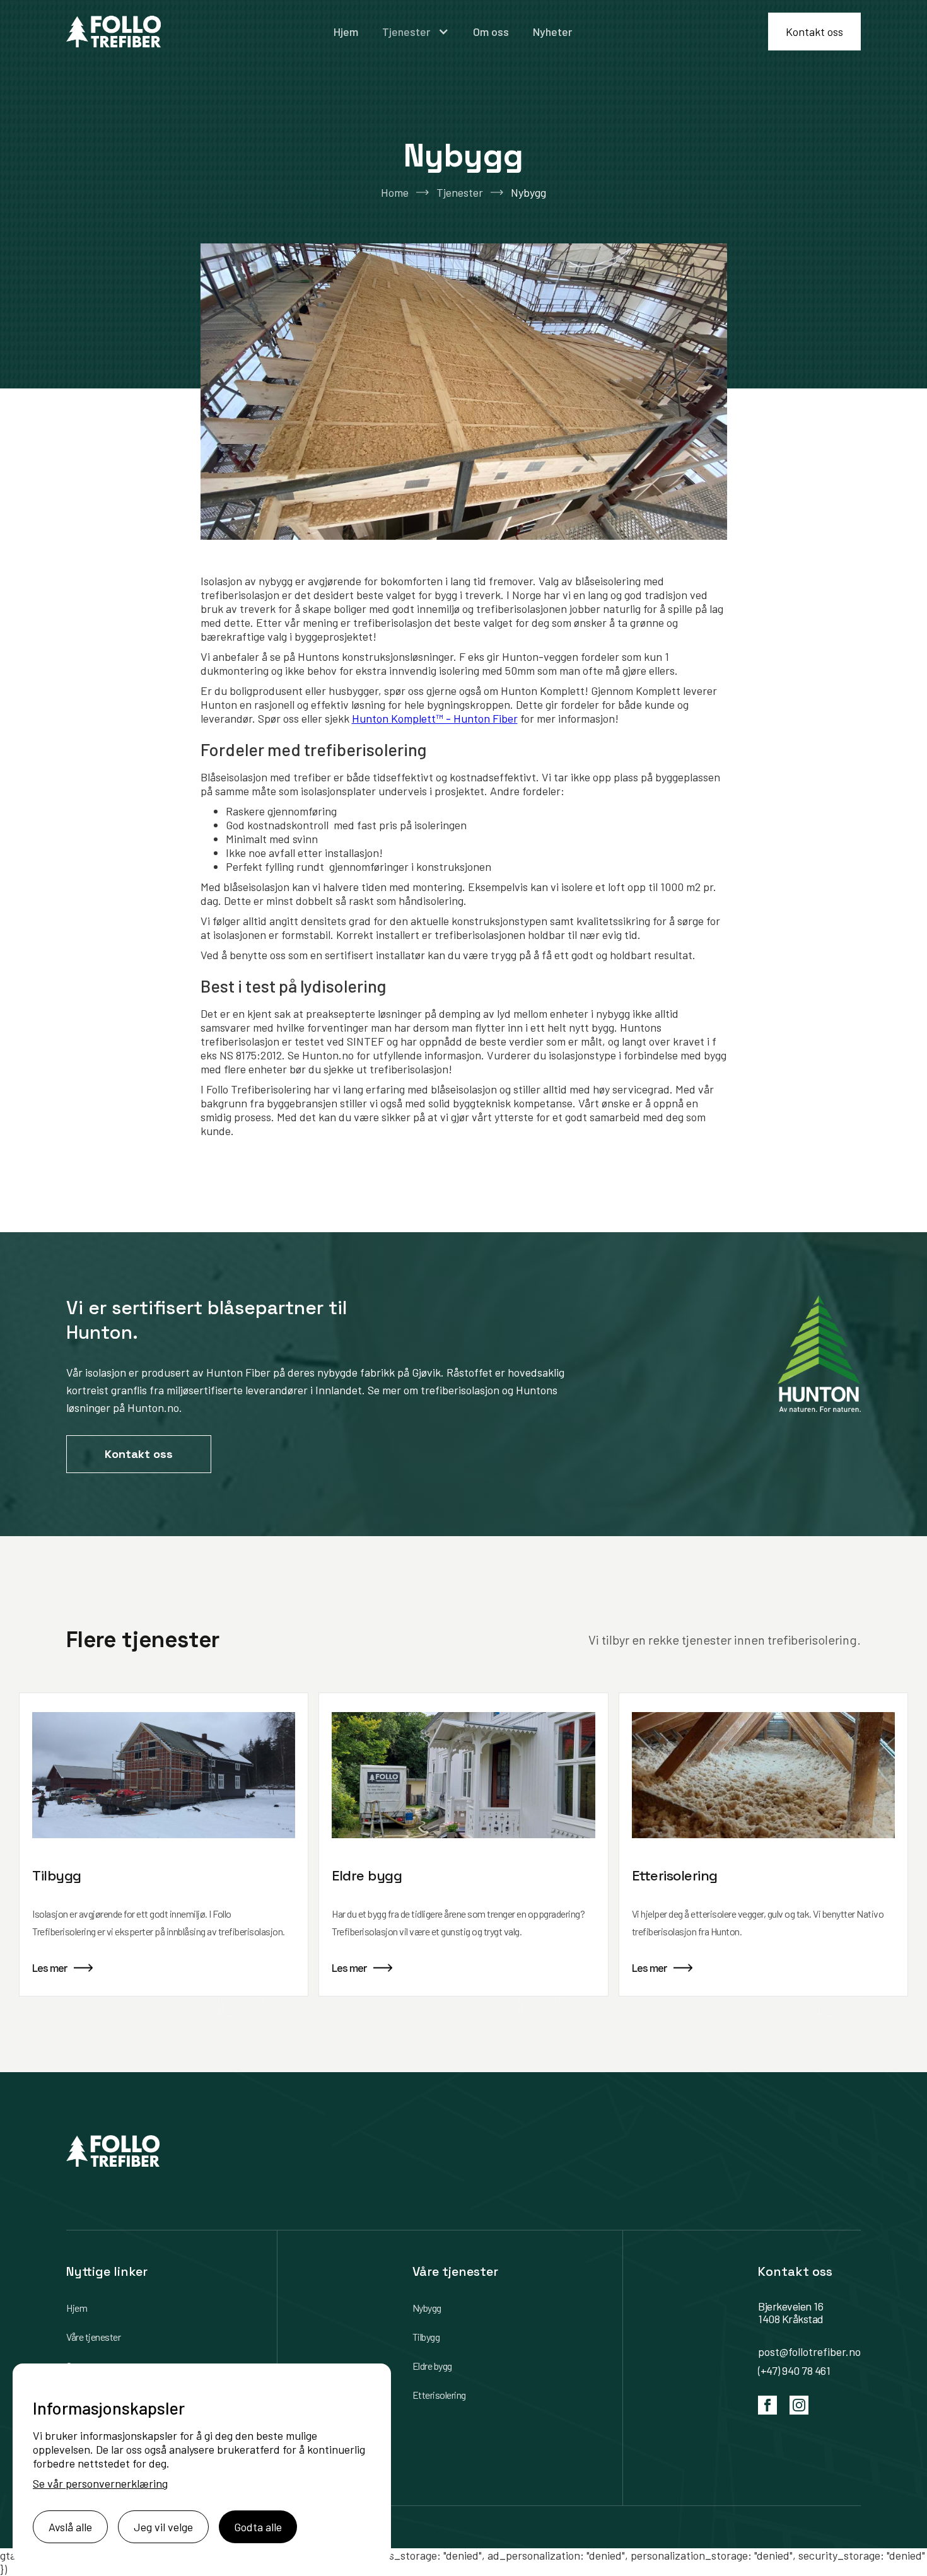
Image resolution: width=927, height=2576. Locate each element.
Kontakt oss (814, 32)
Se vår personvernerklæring (100, 2483)
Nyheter (552, 32)
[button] (416, 32)
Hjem (346, 32)
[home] (114, 32)
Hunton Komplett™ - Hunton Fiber (435, 718)
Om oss (491, 32)
